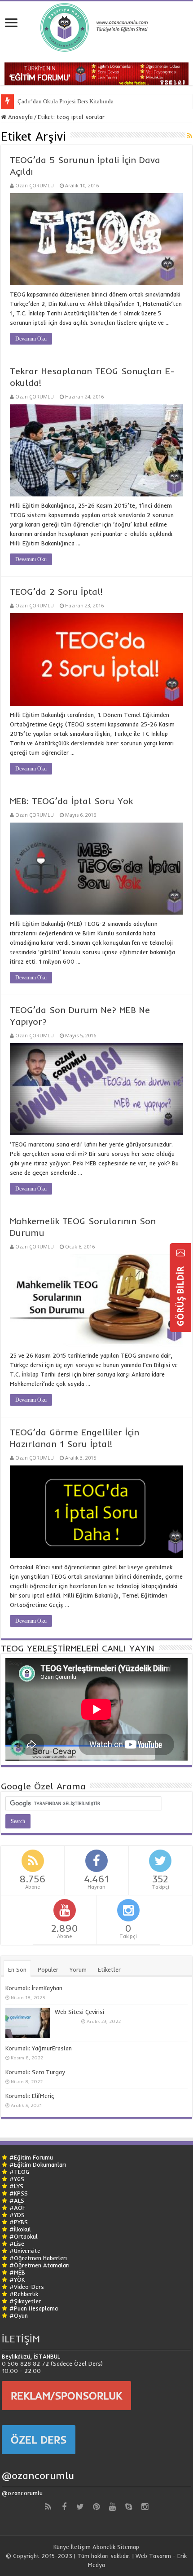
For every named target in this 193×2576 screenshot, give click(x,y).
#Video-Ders (27, 2287)
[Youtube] (113, 2507)
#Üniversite (25, 2251)
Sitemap (128, 2547)
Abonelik (104, 2547)
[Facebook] (64, 2507)
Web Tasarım (153, 2556)
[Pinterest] (96, 2507)
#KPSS (19, 2193)
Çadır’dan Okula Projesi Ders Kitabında (66, 101)
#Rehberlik (24, 2294)
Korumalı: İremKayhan (34, 1988)
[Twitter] (80, 2507)
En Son (17, 1970)
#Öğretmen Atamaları (39, 2265)
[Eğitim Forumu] (96, 73)
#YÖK (17, 2279)
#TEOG (19, 2172)
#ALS (17, 2200)
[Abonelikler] (190, 136)
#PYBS (19, 2222)
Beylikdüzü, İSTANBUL (31, 2356)
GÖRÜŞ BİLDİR (180, 1295)
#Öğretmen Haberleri (38, 2258)
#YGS (17, 2179)
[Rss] (48, 2507)
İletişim (81, 2547)
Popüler (48, 1970)
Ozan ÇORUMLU (35, 185)
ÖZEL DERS (39, 2439)
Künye (61, 2547)
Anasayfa (20, 117)
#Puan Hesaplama (34, 2308)
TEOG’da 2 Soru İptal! (56, 591)
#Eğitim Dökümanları (38, 2164)
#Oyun (19, 2315)
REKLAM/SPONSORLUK (66, 2395)
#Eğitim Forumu (31, 2157)
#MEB (17, 2272)
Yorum (78, 1970)
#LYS (16, 2186)
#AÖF (18, 2208)
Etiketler (109, 1970)
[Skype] (129, 2507)
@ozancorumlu (38, 2475)
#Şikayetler (25, 2301)
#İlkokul (20, 2229)
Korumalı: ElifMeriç (30, 2096)
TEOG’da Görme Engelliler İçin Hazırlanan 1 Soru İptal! (75, 1438)
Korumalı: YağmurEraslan (39, 2048)
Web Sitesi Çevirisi (79, 2012)
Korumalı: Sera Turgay (35, 2072)
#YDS (17, 2215)
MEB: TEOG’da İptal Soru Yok (71, 801)
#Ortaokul (24, 2236)
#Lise (17, 2244)
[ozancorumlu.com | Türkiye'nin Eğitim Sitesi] (96, 25)
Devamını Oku (31, 339)
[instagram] (145, 2507)
